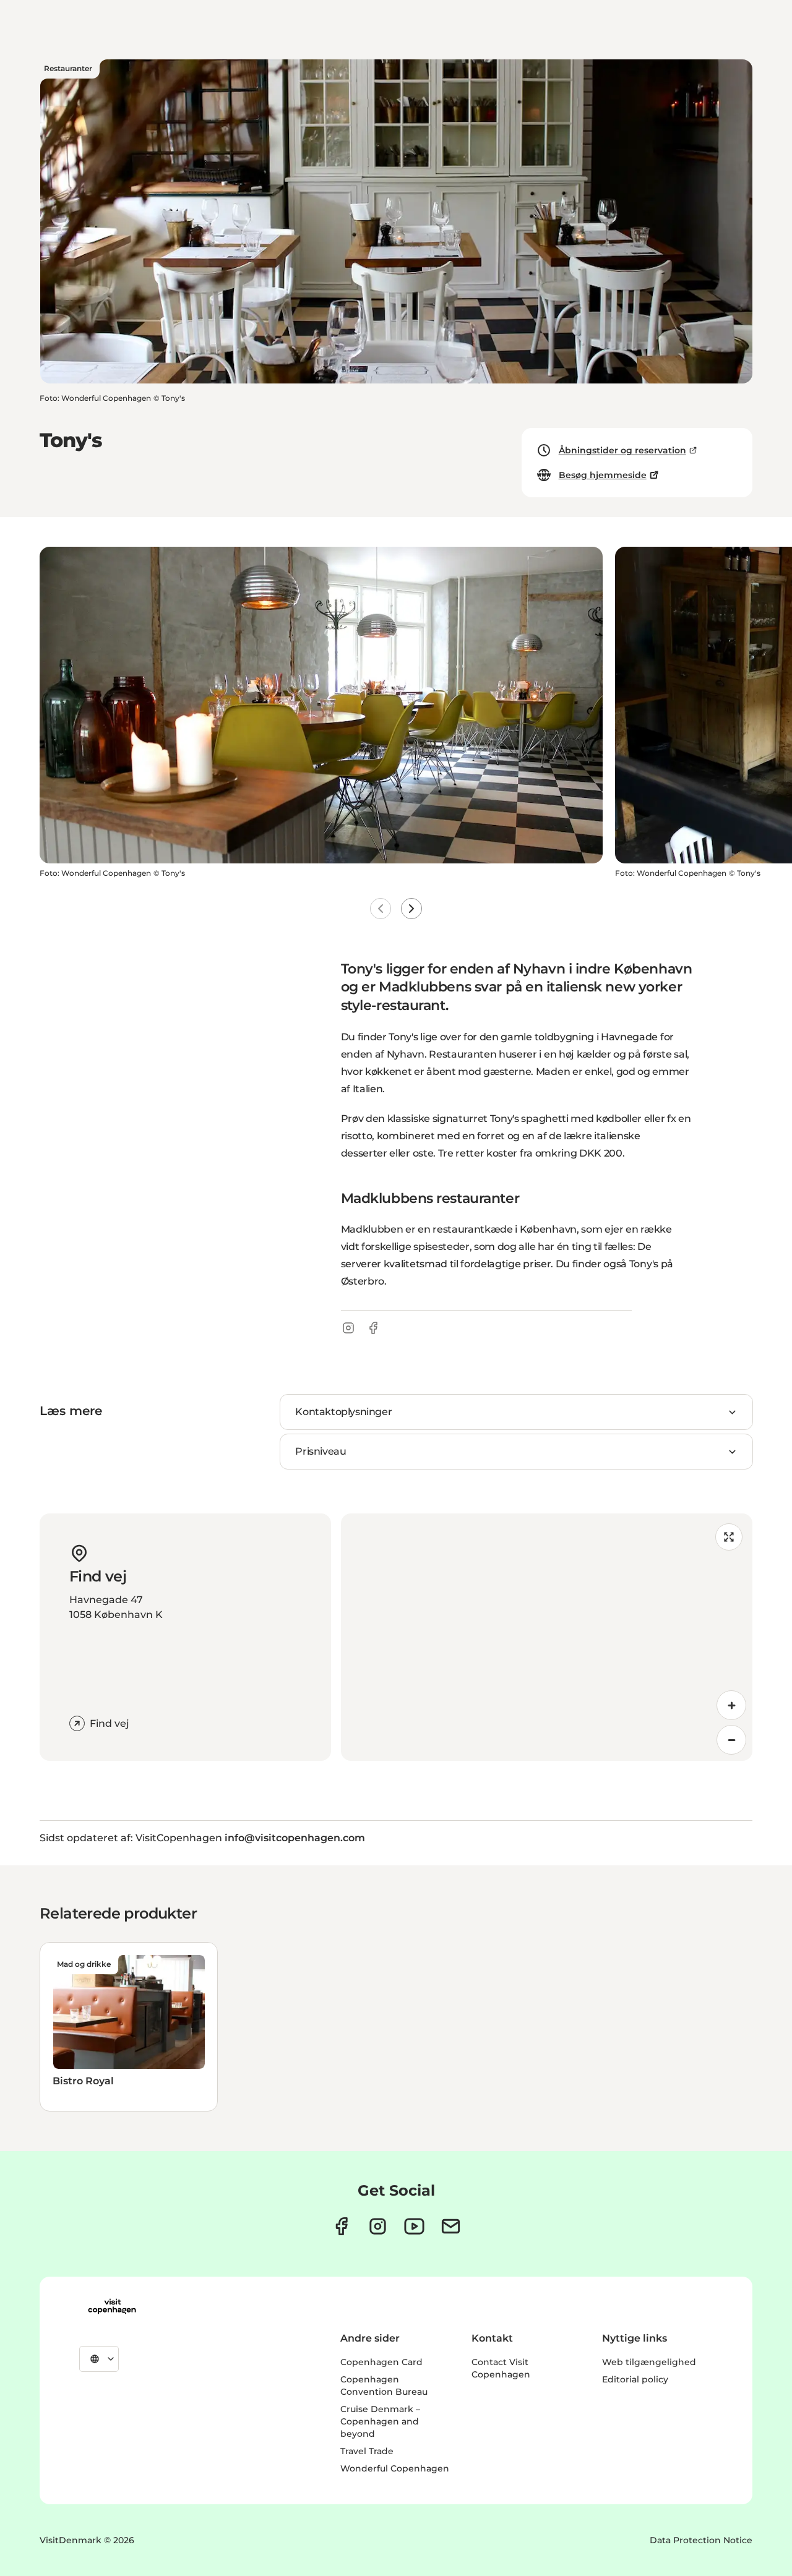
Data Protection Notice (701, 2540)
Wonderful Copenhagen (395, 2468)
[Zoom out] (731, 1740)
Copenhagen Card (381, 2362)
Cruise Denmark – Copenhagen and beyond (380, 2421)
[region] (547, 1637)
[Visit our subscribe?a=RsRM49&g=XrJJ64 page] (451, 2226)
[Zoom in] (731, 1705)
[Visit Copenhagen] (112, 2306)
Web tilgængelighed (649, 2362)
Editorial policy (635, 2379)
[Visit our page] (378, 2226)
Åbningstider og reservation (622, 450)
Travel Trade (367, 2451)
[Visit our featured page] (414, 2226)
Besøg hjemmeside (603, 475)
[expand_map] (729, 1537)
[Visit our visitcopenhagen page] (341, 2226)
